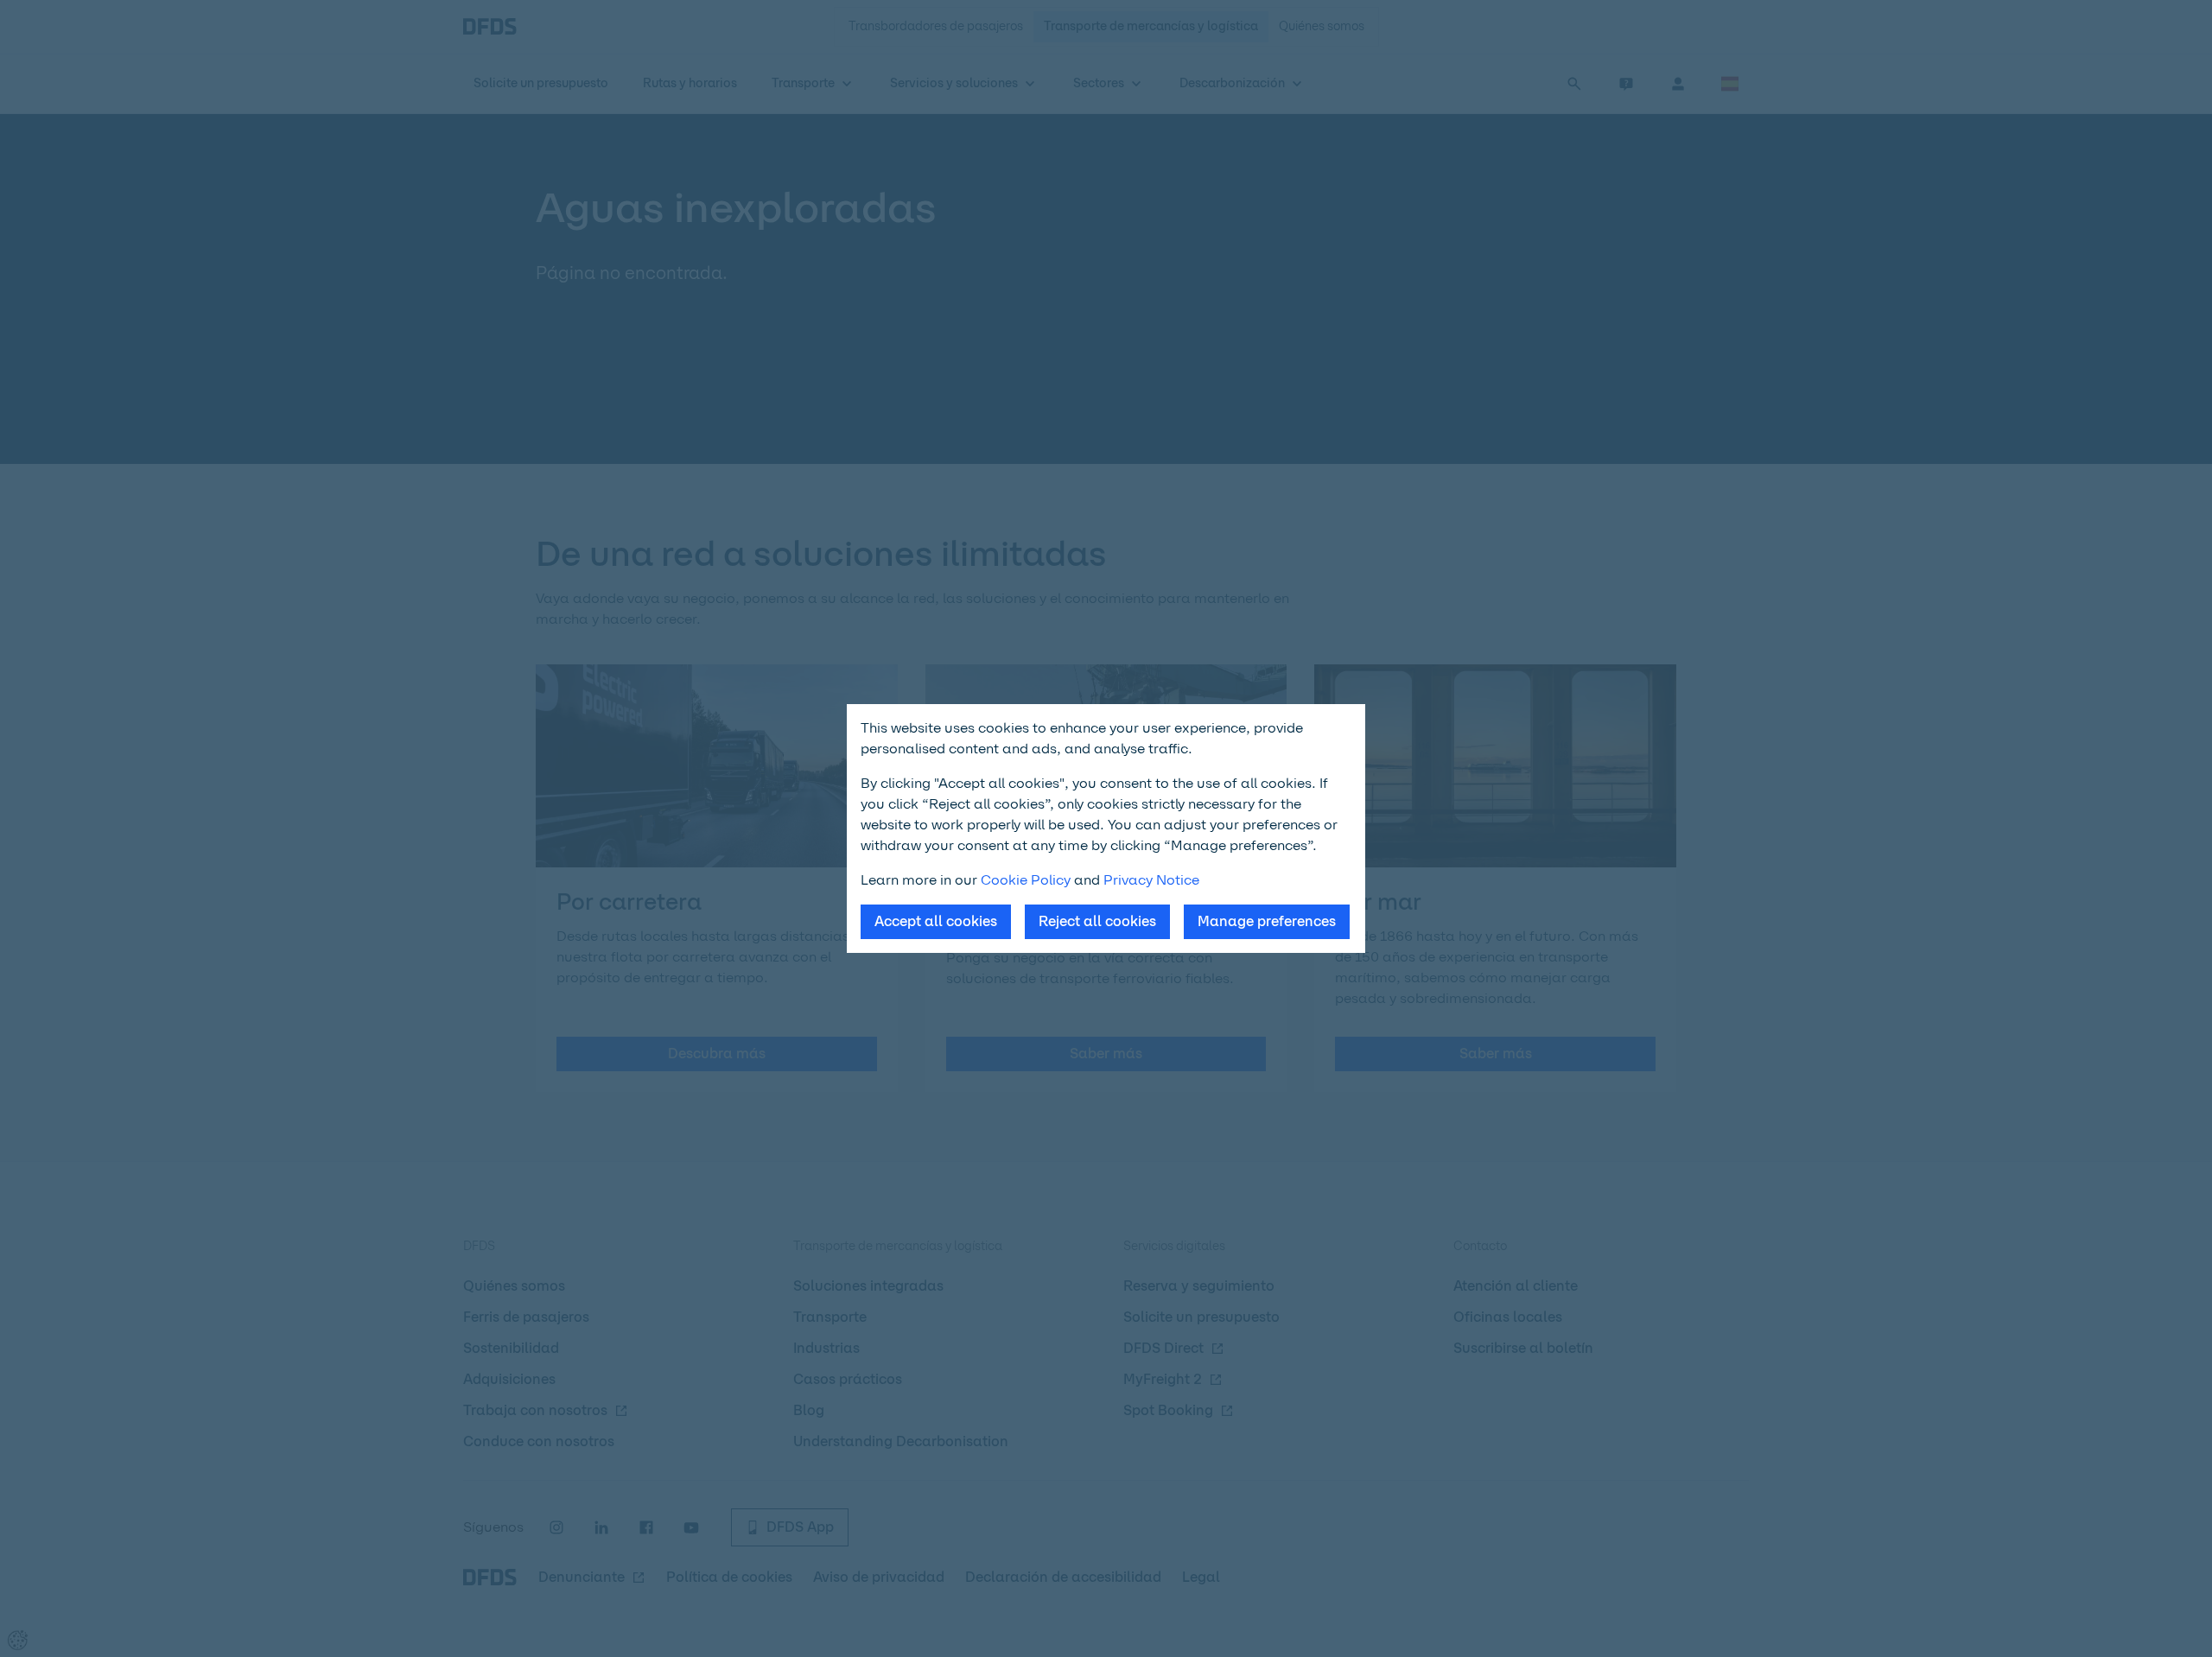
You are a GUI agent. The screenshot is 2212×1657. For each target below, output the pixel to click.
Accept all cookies (936, 921)
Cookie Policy (1026, 880)
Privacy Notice (1151, 880)
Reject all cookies (1097, 921)
